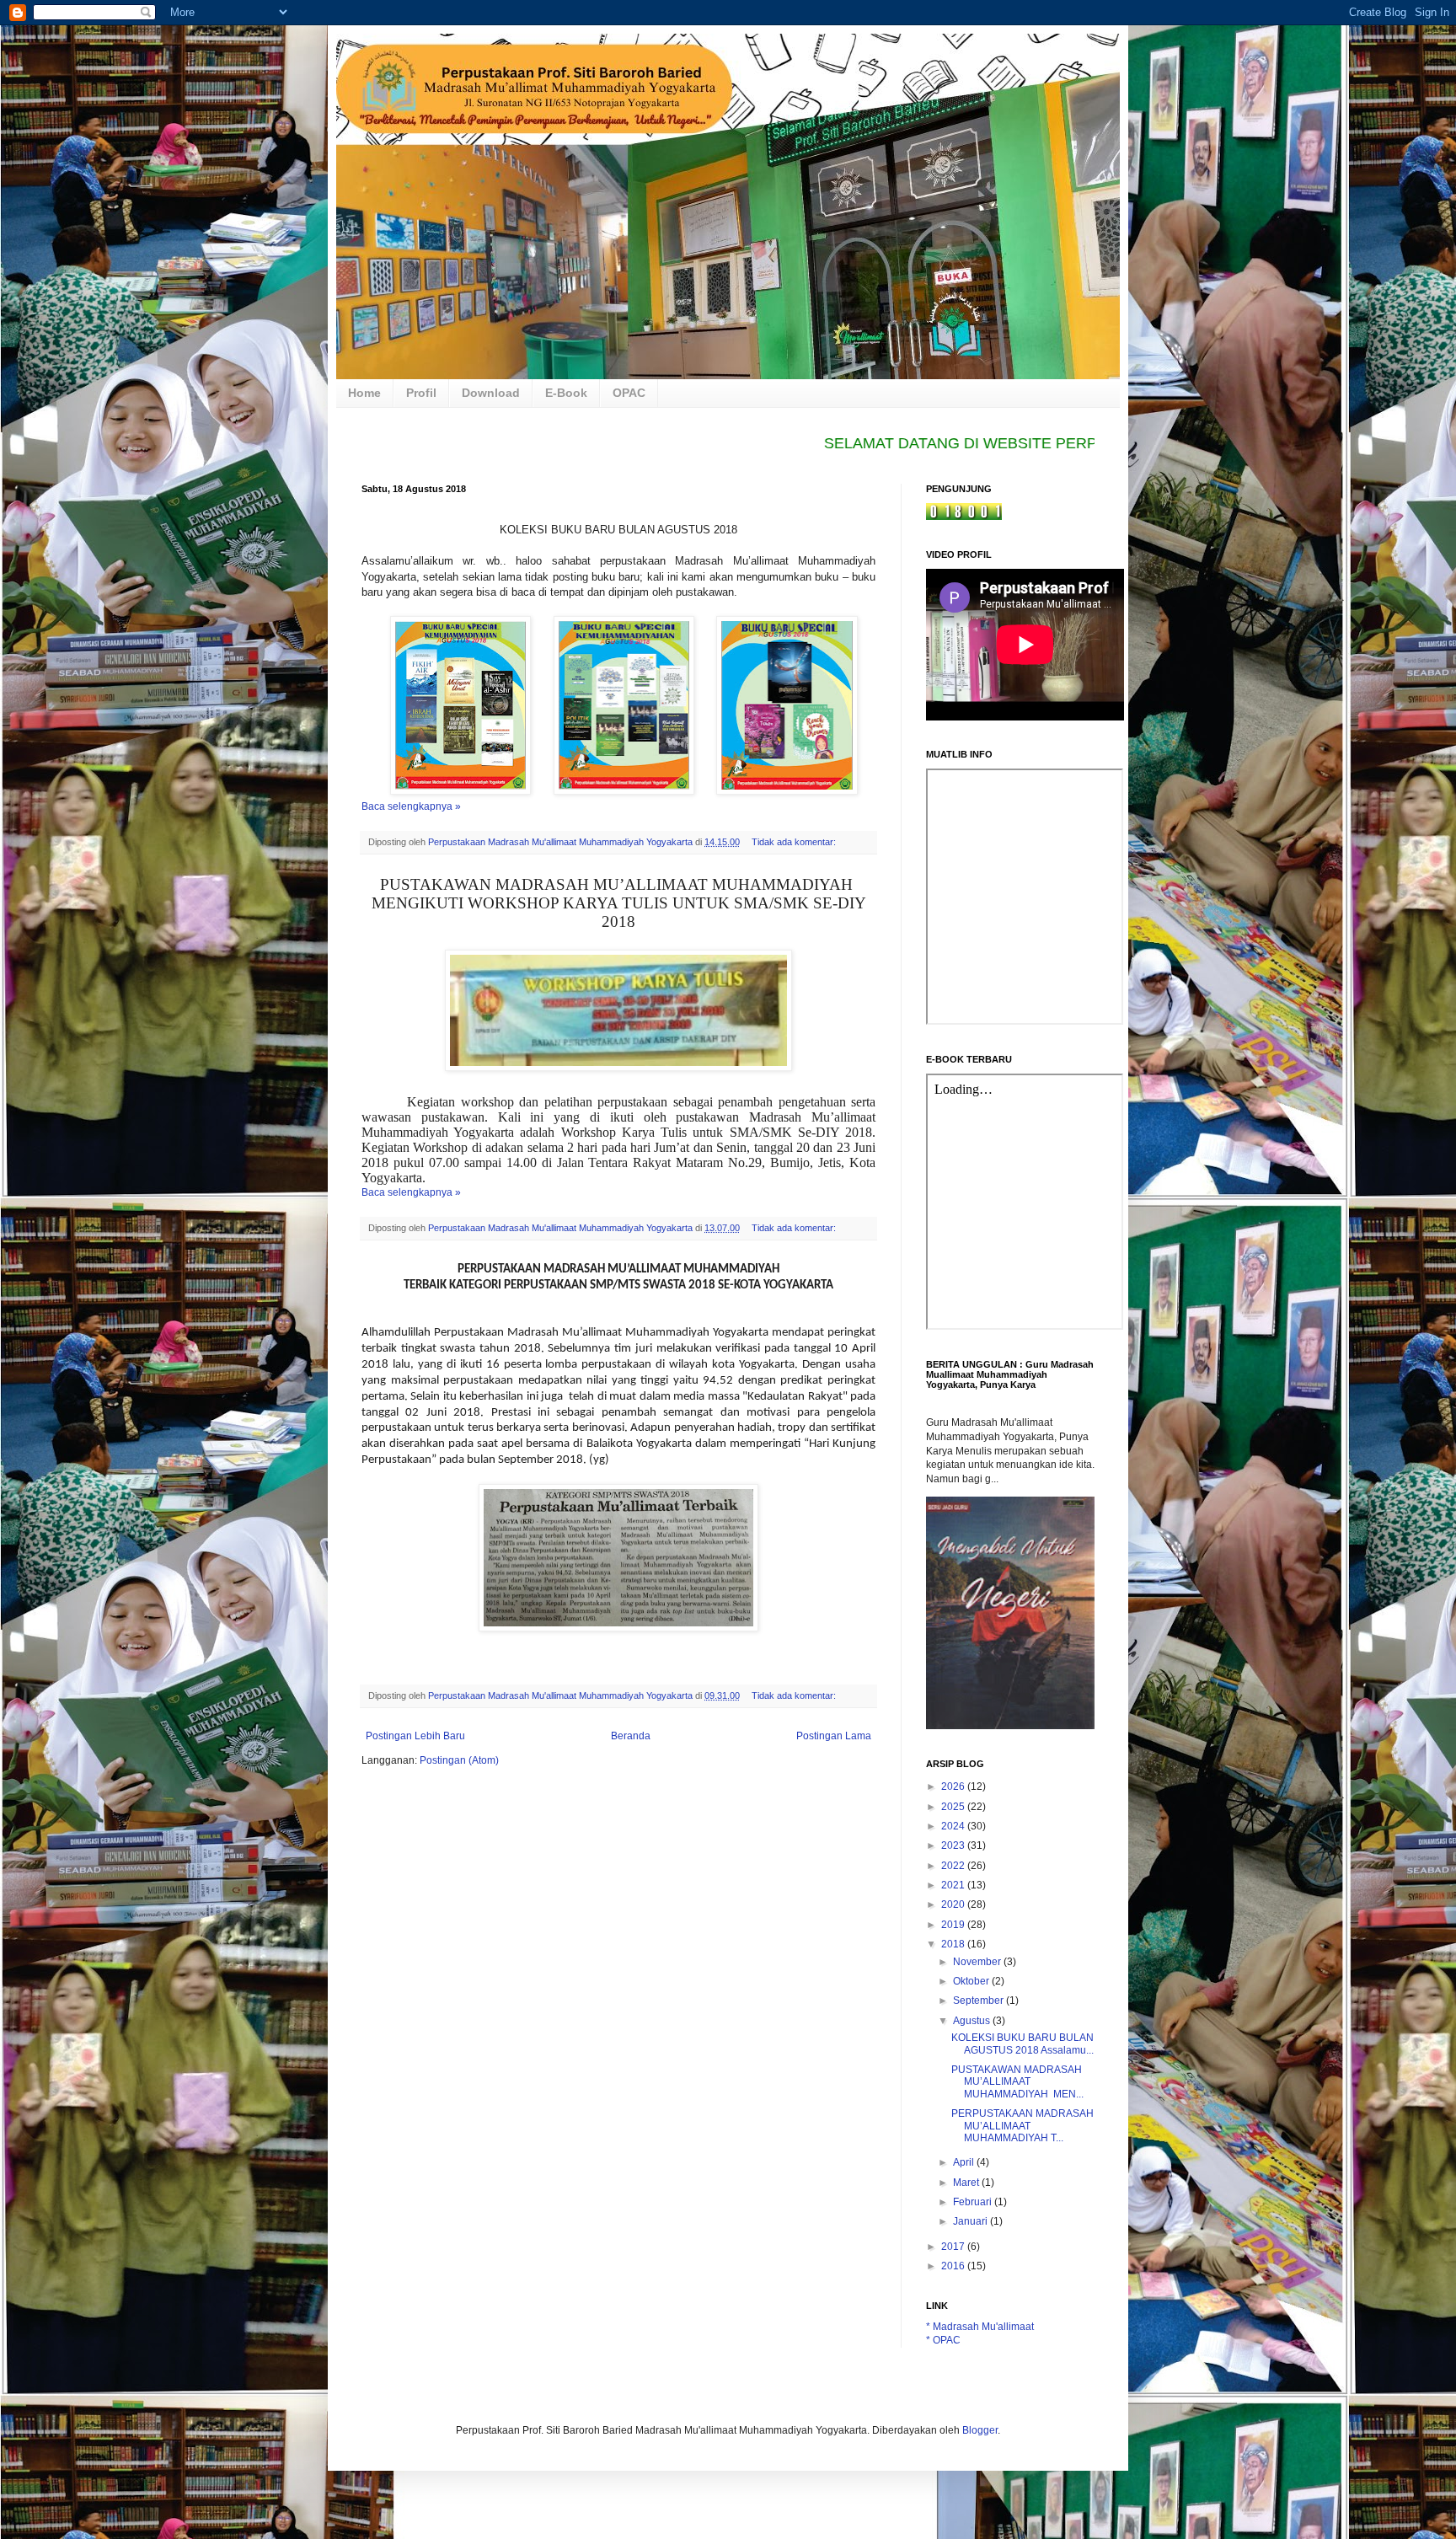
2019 (954, 1925)
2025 (954, 1807)
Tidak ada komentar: (795, 842)
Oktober (972, 1981)
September (980, 2001)
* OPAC (943, 2340)
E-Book (566, 393)
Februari (974, 2202)
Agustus (973, 2021)
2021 (954, 1885)
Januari (972, 2221)
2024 (954, 1826)
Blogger (980, 2430)
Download (491, 393)
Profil (421, 393)
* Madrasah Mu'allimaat (980, 2327)
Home (364, 393)
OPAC (629, 393)
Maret (967, 2183)
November (978, 1962)
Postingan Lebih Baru (415, 1736)
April (965, 2162)
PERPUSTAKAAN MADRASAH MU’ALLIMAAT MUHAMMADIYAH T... (1022, 2126)
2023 (954, 1845)
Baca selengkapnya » (411, 806)
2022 (954, 1866)
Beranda (631, 1736)
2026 (954, 1786)
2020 (954, 1904)
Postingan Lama (834, 1736)
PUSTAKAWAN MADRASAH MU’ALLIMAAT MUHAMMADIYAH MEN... (1017, 2082)
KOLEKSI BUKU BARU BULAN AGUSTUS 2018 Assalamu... (1022, 2044)
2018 (954, 1944)
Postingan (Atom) (459, 1760)
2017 (954, 2247)
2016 (954, 2266)
